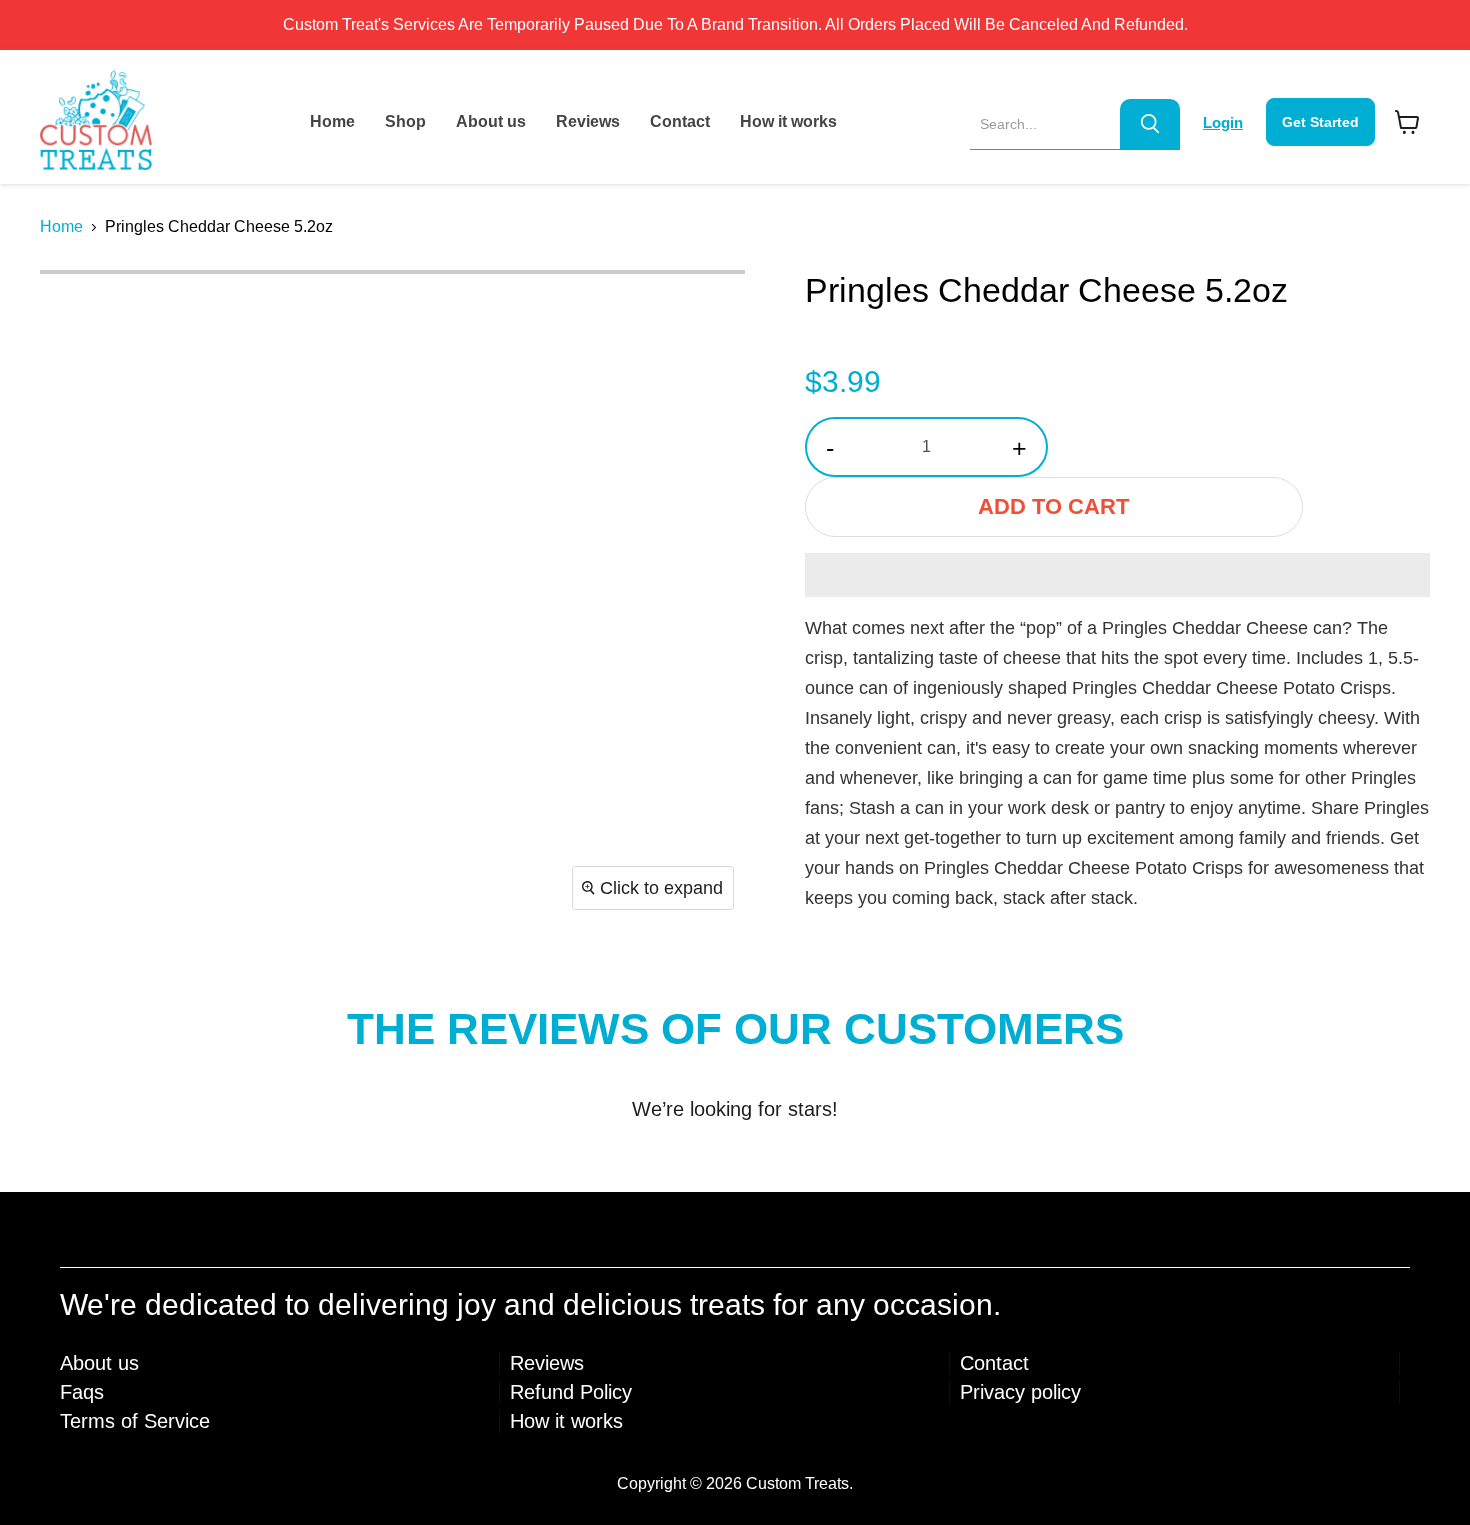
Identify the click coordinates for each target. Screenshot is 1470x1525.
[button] (1117, 575)
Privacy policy (1020, 1392)
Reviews (588, 121)
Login (1223, 122)
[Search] (1150, 124)
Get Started (1320, 122)
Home (332, 121)
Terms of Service (135, 1421)
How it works (788, 121)
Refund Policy (571, 1392)
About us (491, 121)
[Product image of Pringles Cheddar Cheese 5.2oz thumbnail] (77, 311)
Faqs (82, 1392)
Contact (680, 121)
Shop (405, 121)
